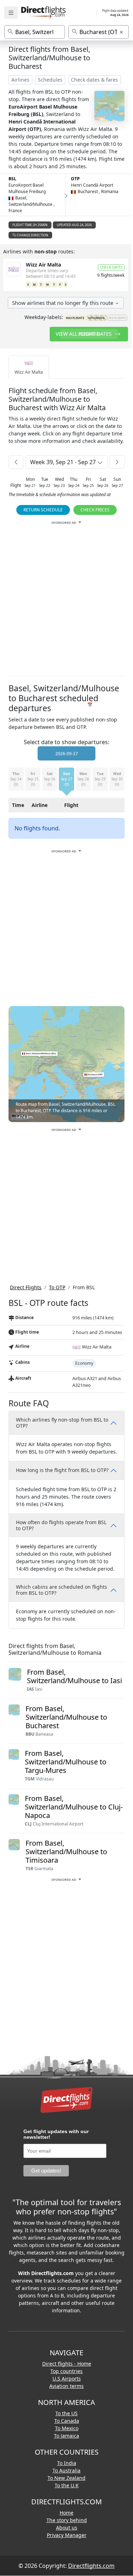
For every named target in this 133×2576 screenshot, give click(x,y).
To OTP (57, 1287)
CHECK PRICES (95, 510)
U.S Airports (67, 2379)
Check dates (111, 267)
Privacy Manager (67, 2535)
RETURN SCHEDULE (43, 510)
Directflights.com (91, 2566)
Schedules (50, 80)
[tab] (29, 367)
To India (67, 2463)
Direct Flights (26, 1287)
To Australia (66, 2470)
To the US (66, 2413)
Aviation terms (66, 2386)
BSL (12, 179)
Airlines (20, 80)
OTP (75, 179)
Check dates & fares (95, 80)
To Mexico (67, 2428)
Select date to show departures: (66, 742)
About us (67, 2528)
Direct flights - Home (67, 2364)
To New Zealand (66, 2478)
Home (66, 2513)
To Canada (67, 2421)
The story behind (67, 2520)
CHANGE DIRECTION (32, 235)
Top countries (66, 2371)
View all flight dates (84, 334)
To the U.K (67, 2485)
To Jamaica (66, 2436)
